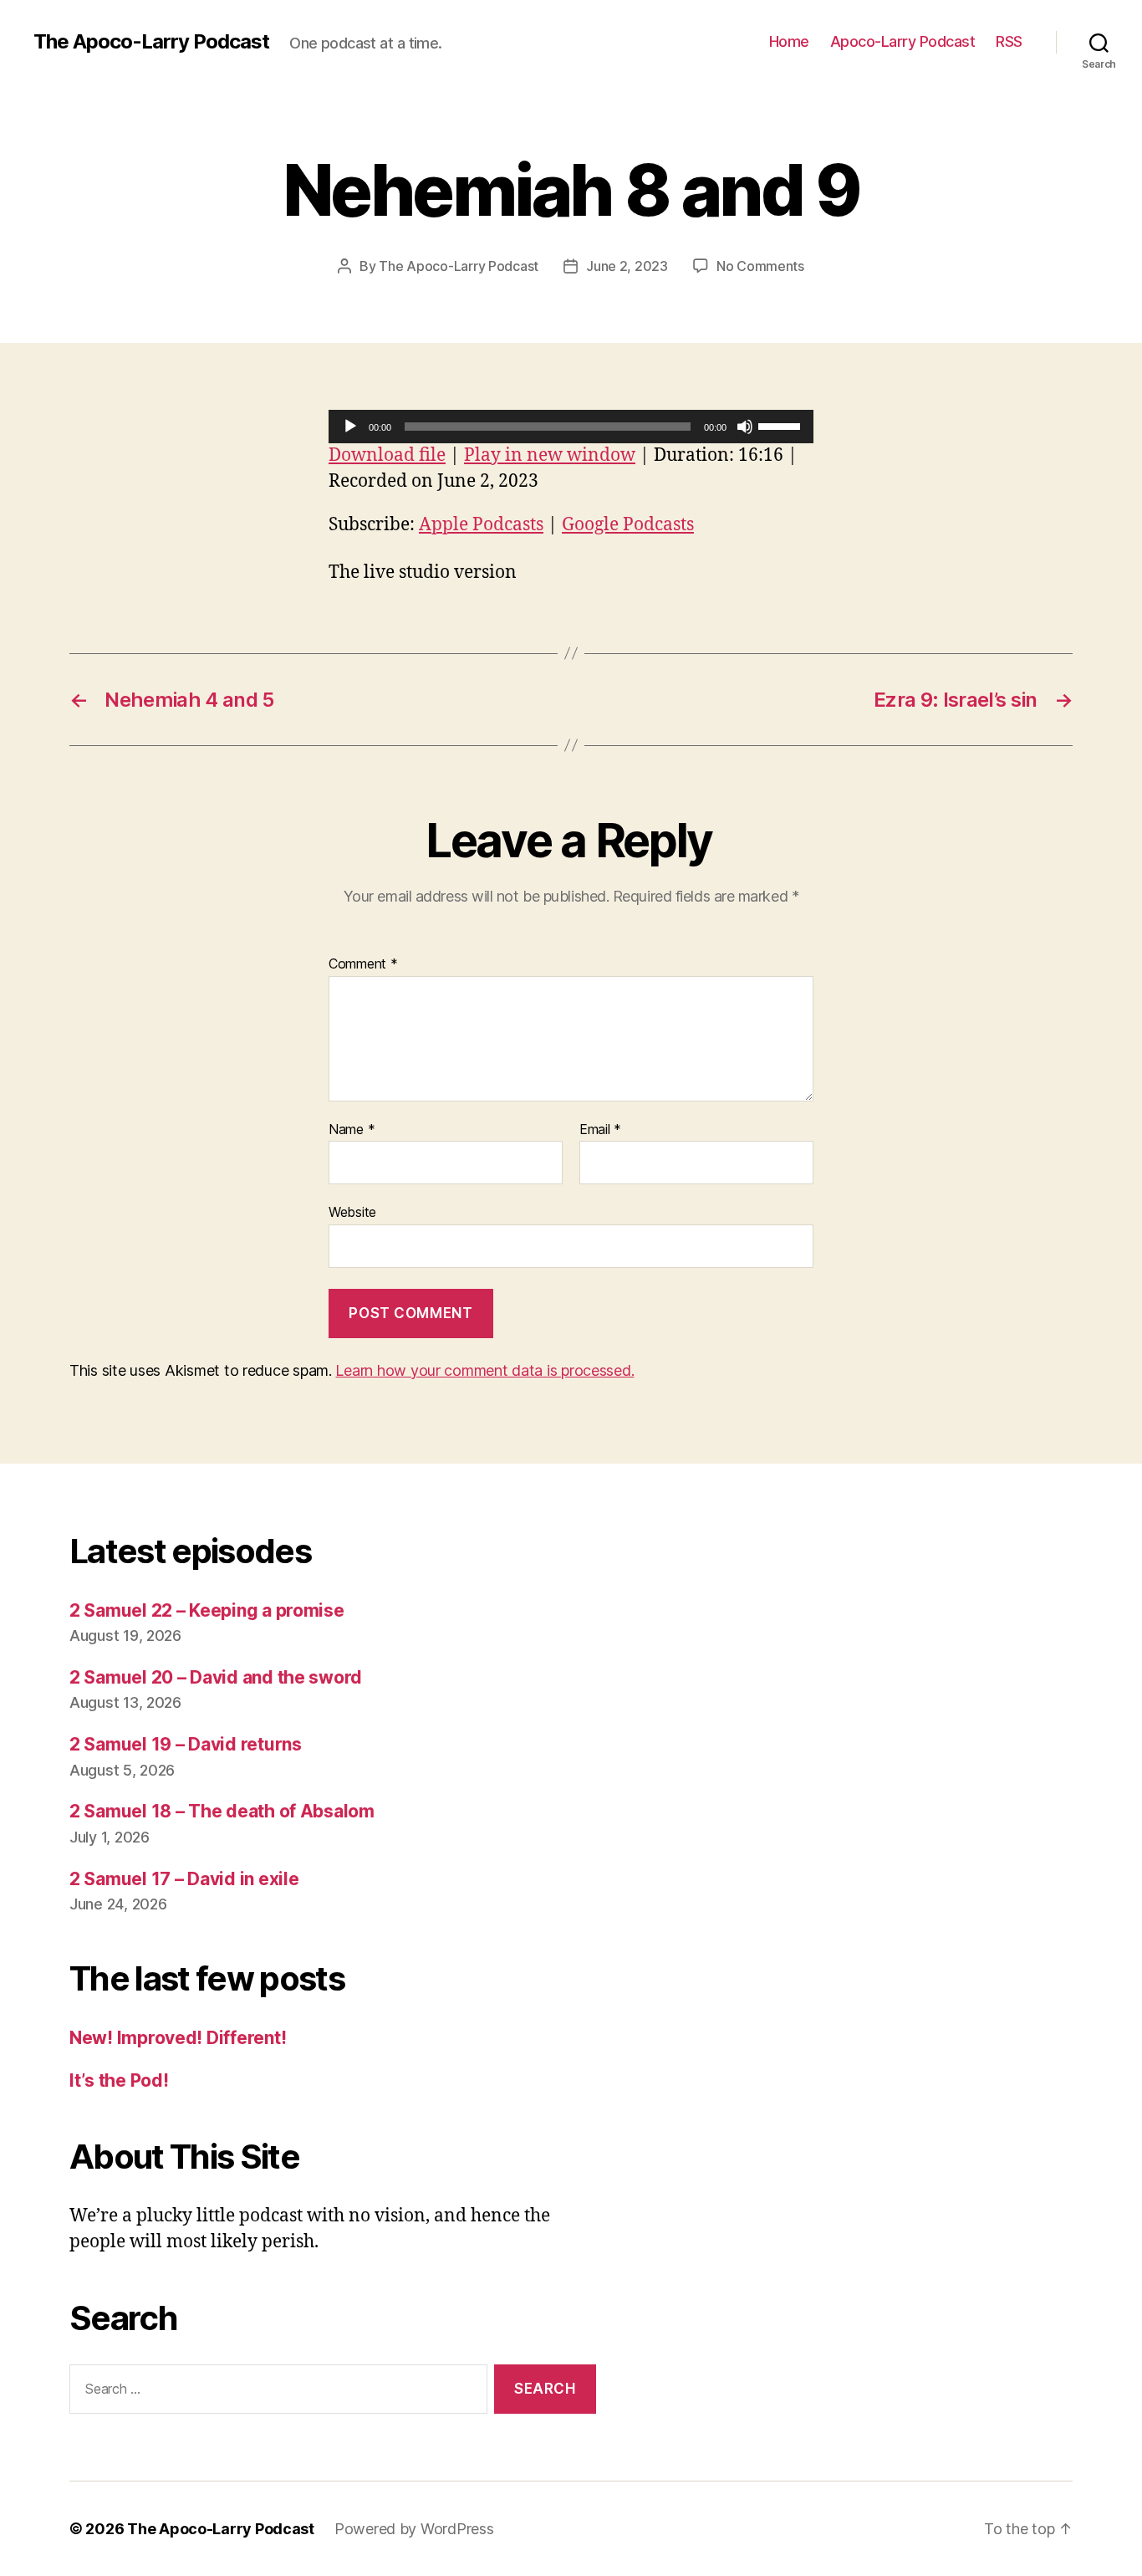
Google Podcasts (628, 525)
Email (600, 1130)
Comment (363, 964)
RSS (1009, 41)
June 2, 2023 (627, 266)
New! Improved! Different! (178, 2038)
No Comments (760, 266)
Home (789, 41)
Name (352, 1130)
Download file (387, 455)
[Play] (350, 427)
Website (352, 1212)
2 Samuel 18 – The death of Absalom (222, 1811)
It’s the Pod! (119, 2080)
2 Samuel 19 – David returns (186, 1744)
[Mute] (745, 427)
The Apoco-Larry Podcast (151, 42)
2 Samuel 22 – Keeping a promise (207, 1610)
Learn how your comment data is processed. (484, 1370)
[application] (571, 427)
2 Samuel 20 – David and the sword (216, 1677)
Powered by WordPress (414, 2529)
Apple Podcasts (481, 525)
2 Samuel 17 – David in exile (184, 1879)
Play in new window (550, 455)
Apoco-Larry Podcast (903, 41)
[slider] (782, 425)
